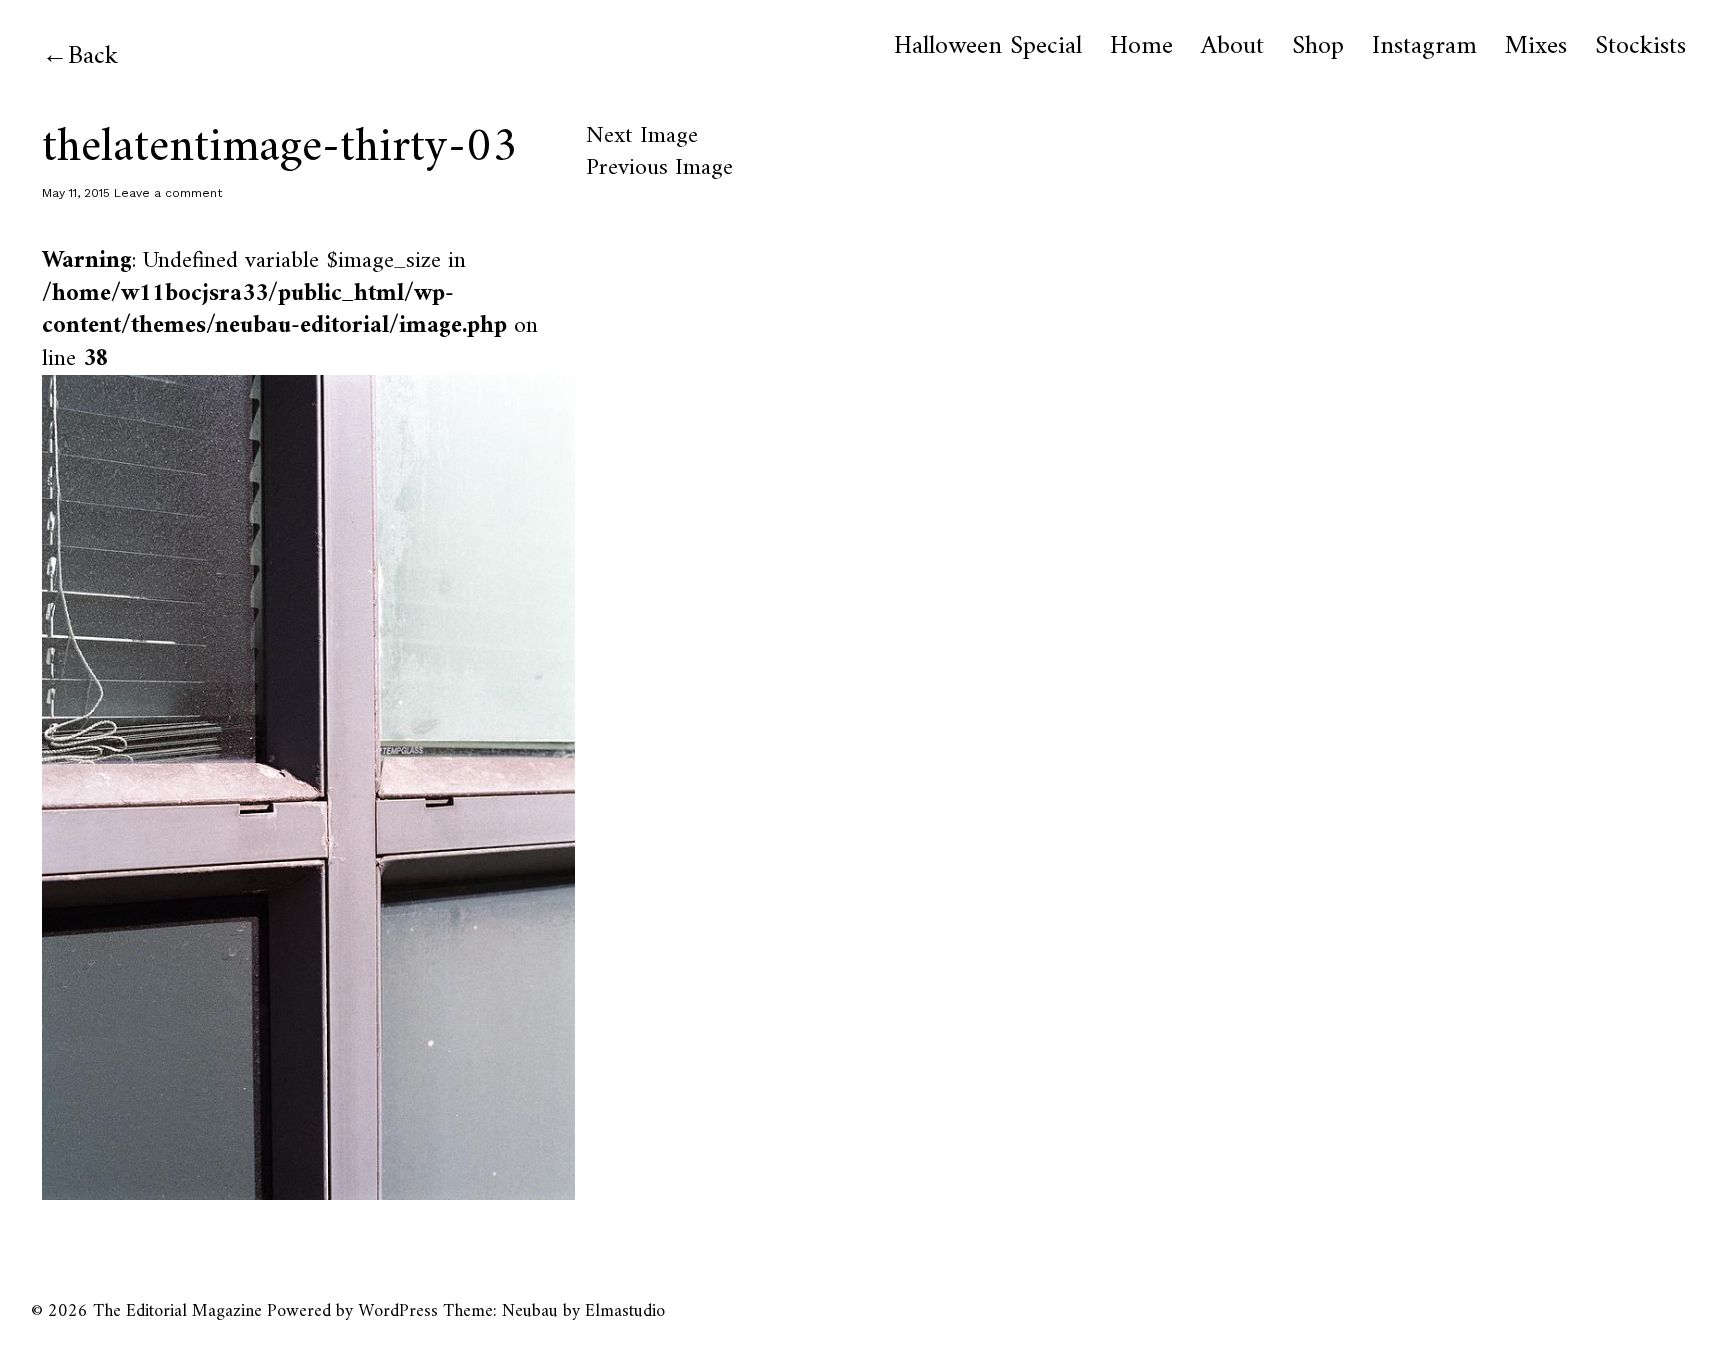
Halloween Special (988, 47)
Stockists (1640, 47)
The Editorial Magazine (177, 1311)
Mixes (1536, 47)
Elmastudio (625, 1311)
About (1232, 47)
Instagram (1424, 47)
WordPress (398, 1311)
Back (93, 56)
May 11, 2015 (76, 193)
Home (1141, 47)
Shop (1318, 47)
